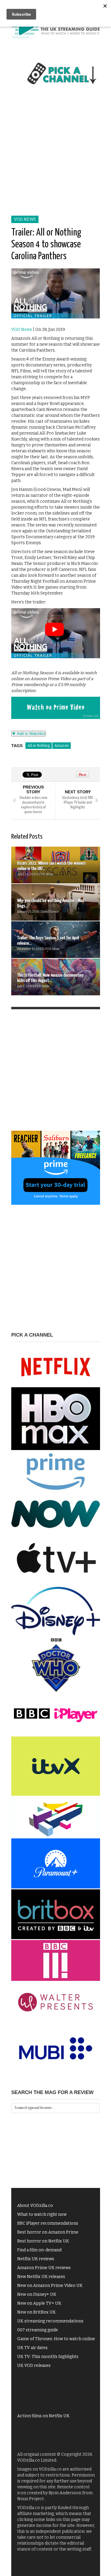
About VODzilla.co (35, 2206)
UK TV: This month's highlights (48, 2357)
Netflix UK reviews (36, 2259)
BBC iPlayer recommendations (48, 2223)
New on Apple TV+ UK (39, 2303)
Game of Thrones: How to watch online (56, 2339)
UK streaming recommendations (50, 2321)
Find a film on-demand (39, 2250)
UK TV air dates (32, 2348)
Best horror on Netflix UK (43, 2241)
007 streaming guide (38, 2330)
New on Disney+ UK (37, 2294)
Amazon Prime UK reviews (44, 2268)
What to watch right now (42, 2214)
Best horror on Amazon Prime (48, 2232)
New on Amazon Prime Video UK (50, 2286)
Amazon (62, 746)
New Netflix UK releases (41, 2277)
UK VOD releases (34, 2366)
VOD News (25, 219)
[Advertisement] (55, 157)
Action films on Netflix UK (43, 2416)
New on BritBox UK (36, 2312)
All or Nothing (39, 746)
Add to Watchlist (30, 734)
